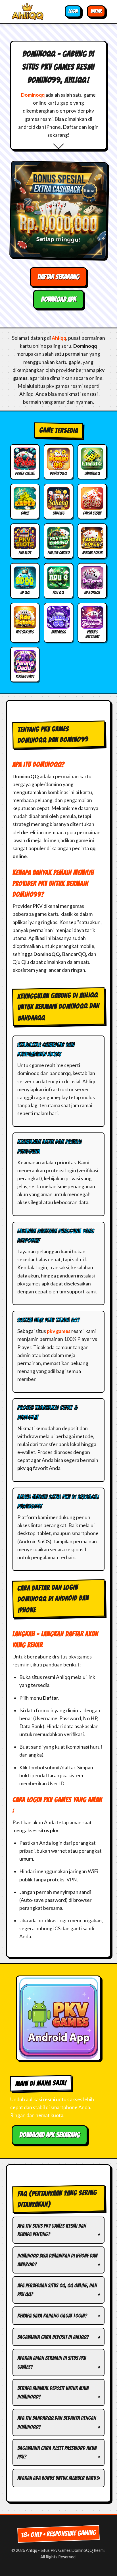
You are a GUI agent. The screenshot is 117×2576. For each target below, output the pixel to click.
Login (73, 11)
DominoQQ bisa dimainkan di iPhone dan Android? (57, 2260)
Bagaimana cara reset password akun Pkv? (57, 2452)
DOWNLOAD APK (58, 299)
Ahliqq (59, 338)
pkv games (59, 1331)
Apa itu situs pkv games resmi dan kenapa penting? (52, 2230)
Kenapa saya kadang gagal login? (52, 2316)
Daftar (96, 11)
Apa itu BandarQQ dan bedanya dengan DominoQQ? (57, 2422)
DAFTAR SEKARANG (58, 277)
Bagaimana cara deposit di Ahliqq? (53, 2337)
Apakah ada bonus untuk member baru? (58, 2478)
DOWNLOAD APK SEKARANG (50, 2135)
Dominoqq (33, 95)
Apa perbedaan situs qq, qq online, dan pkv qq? (57, 2290)
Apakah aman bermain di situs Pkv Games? (52, 2362)
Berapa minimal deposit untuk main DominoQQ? (53, 2392)
